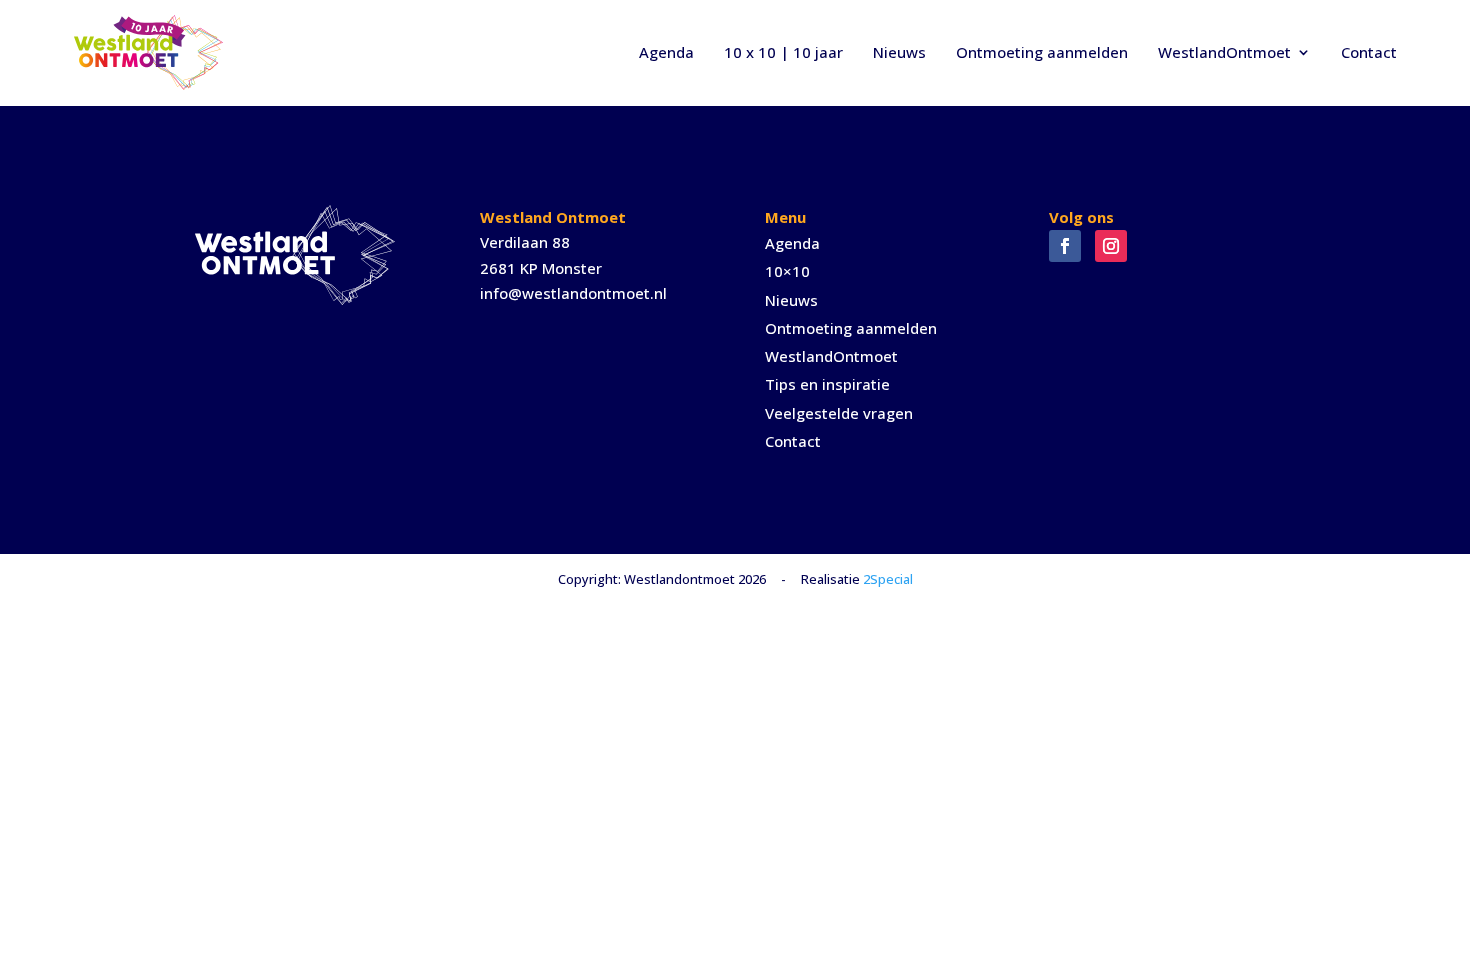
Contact (1369, 52)
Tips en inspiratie (827, 384)
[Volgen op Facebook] (1065, 246)
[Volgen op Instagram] (1111, 246)
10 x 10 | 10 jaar (783, 52)
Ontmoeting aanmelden (1042, 52)
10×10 (787, 271)
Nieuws (899, 52)
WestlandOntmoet (1224, 52)
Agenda (666, 52)
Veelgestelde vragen (839, 413)
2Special (888, 579)
